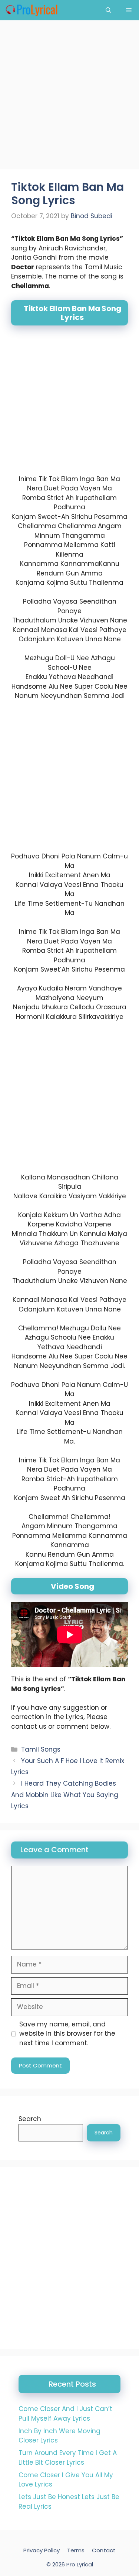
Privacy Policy (42, 2550)
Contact (104, 2550)
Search (30, 2119)
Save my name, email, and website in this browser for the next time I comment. (67, 2034)
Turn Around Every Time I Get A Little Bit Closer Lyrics (68, 2458)
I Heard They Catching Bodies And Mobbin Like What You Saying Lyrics (65, 1795)
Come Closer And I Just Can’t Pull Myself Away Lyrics (65, 2414)
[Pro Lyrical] (31, 10)
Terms (76, 2550)
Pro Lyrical (80, 2564)
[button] (108, 10)
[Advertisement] (69, 97)
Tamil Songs (41, 1749)
